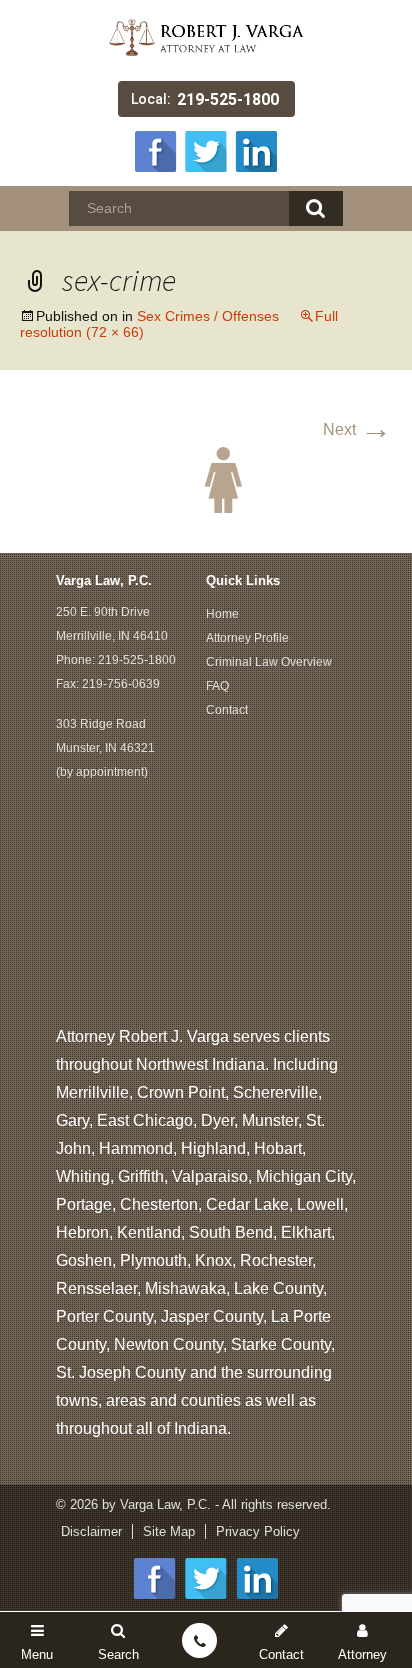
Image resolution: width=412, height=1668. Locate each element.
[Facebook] (156, 149)
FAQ (217, 686)
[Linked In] (256, 149)
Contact (227, 710)
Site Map (169, 1531)
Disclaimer (91, 1531)
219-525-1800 (228, 99)
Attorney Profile (247, 638)
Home (222, 614)
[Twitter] (206, 149)
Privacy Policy (258, 1531)
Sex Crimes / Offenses (208, 316)
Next (357, 429)
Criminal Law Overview (269, 662)
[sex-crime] (206, 478)
